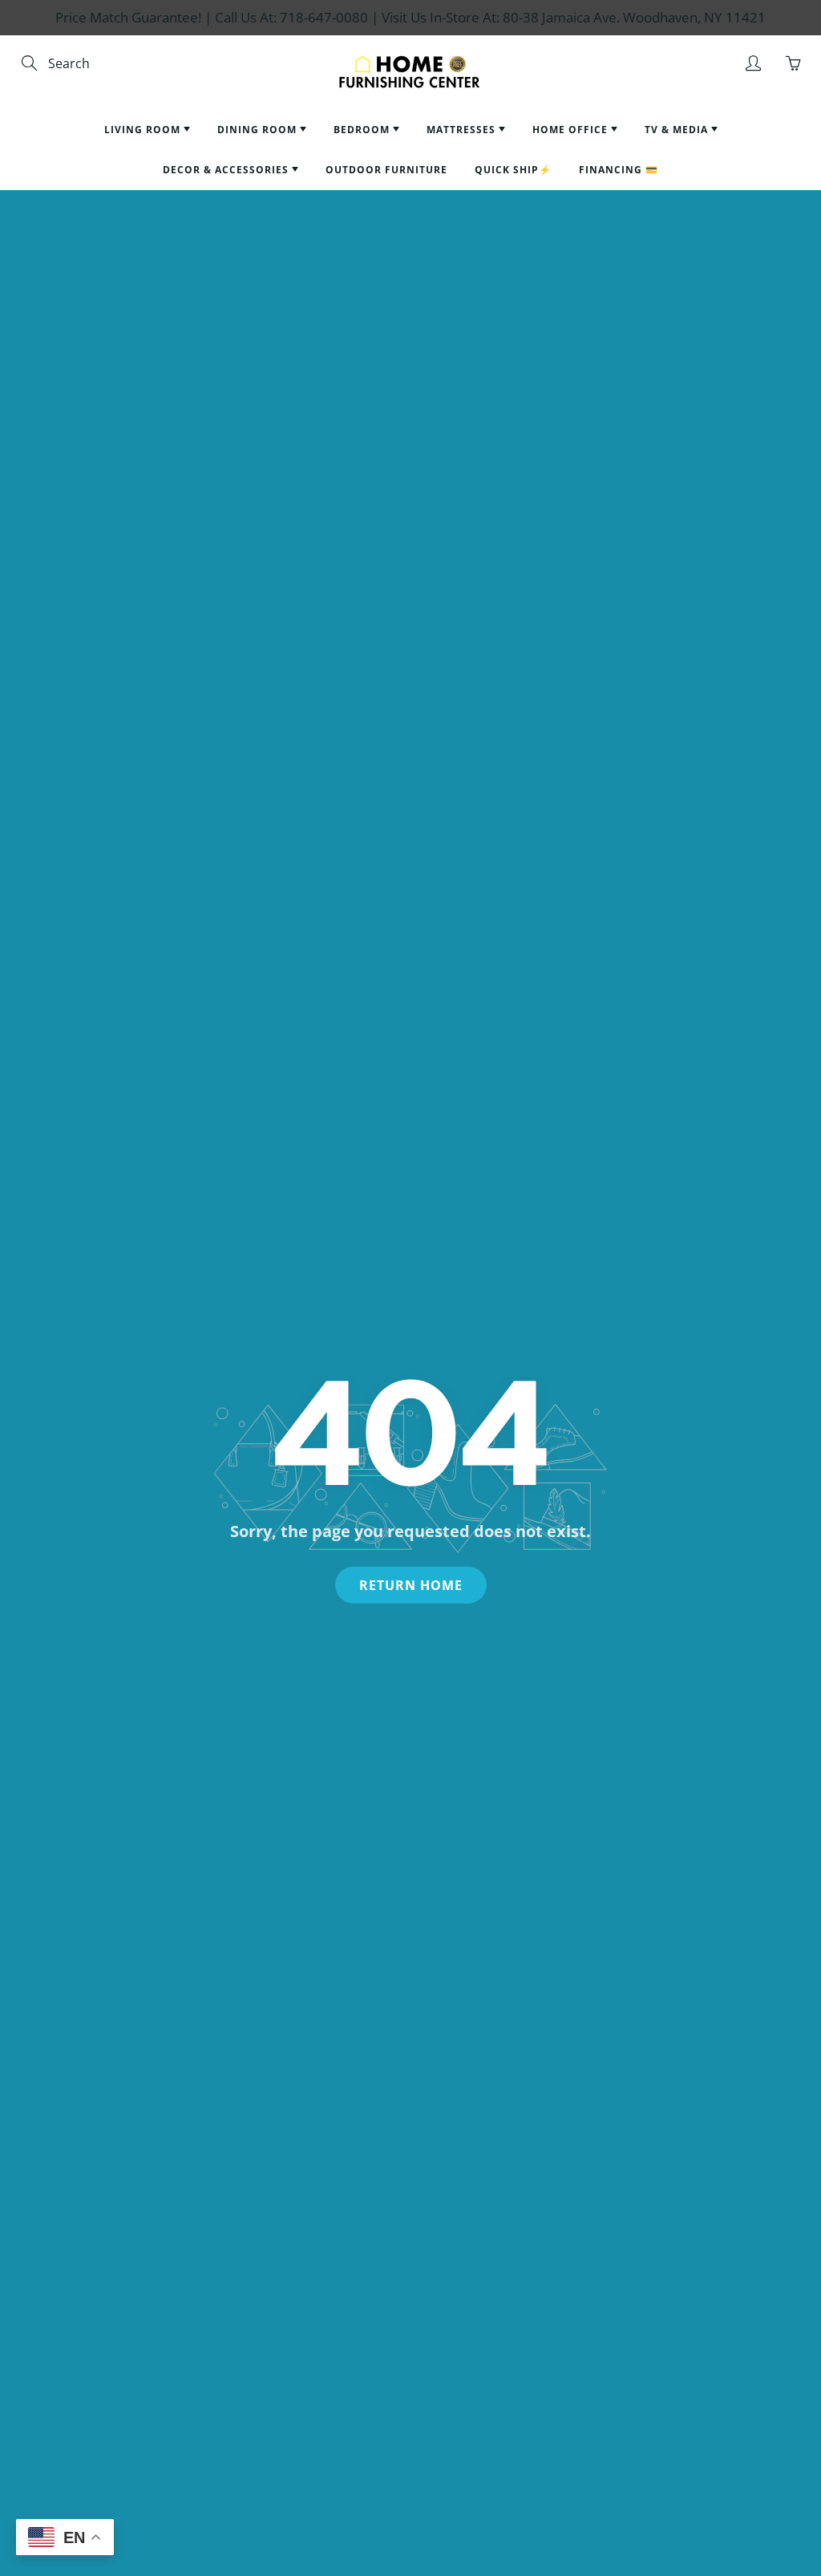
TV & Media (678, 130)
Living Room (144, 130)
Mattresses (463, 130)
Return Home (411, 1585)
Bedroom (363, 130)
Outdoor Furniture (386, 170)
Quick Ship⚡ (513, 170)
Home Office (572, 130)
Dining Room (259, 130)
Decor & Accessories (227, 170)
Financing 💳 (619, 170)
